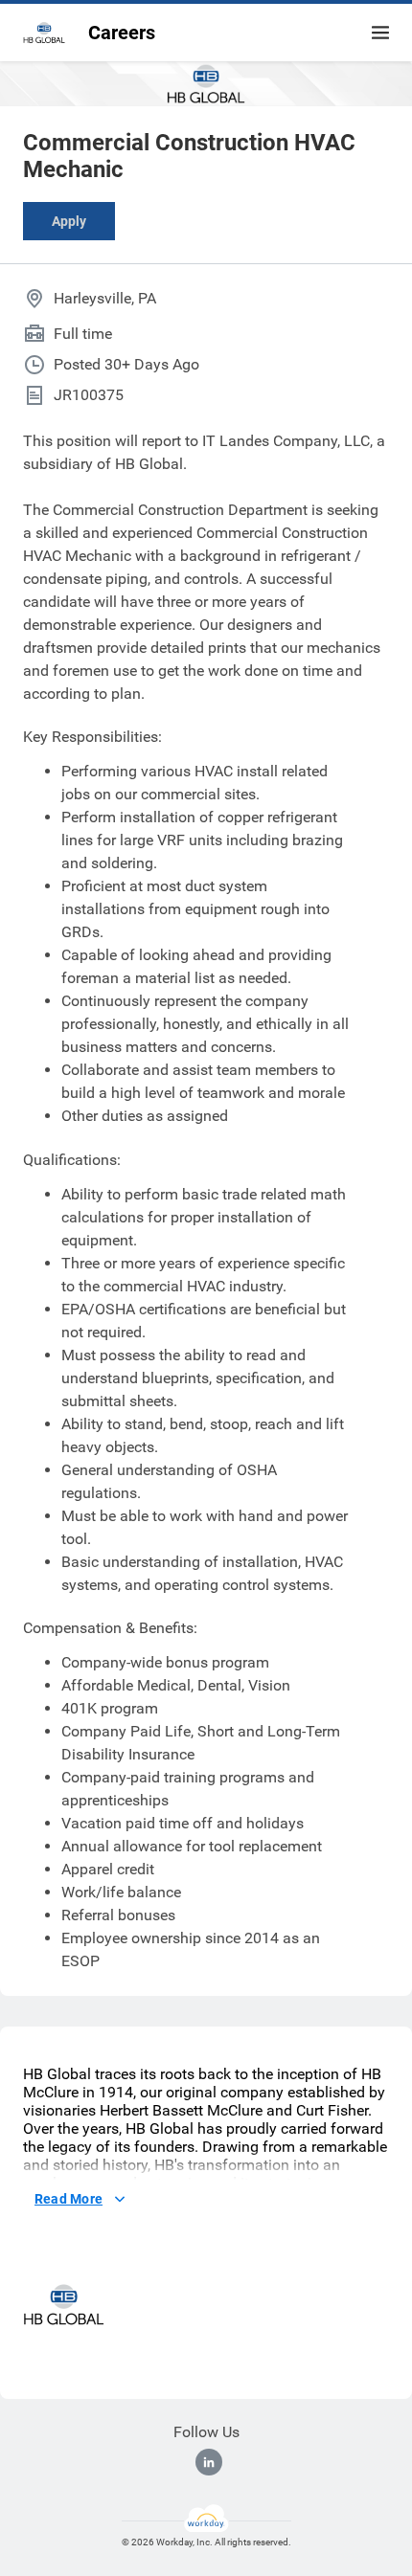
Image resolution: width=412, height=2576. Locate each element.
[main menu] (380, 33)
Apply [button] (69, 221)
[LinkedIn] (209, 2462)
